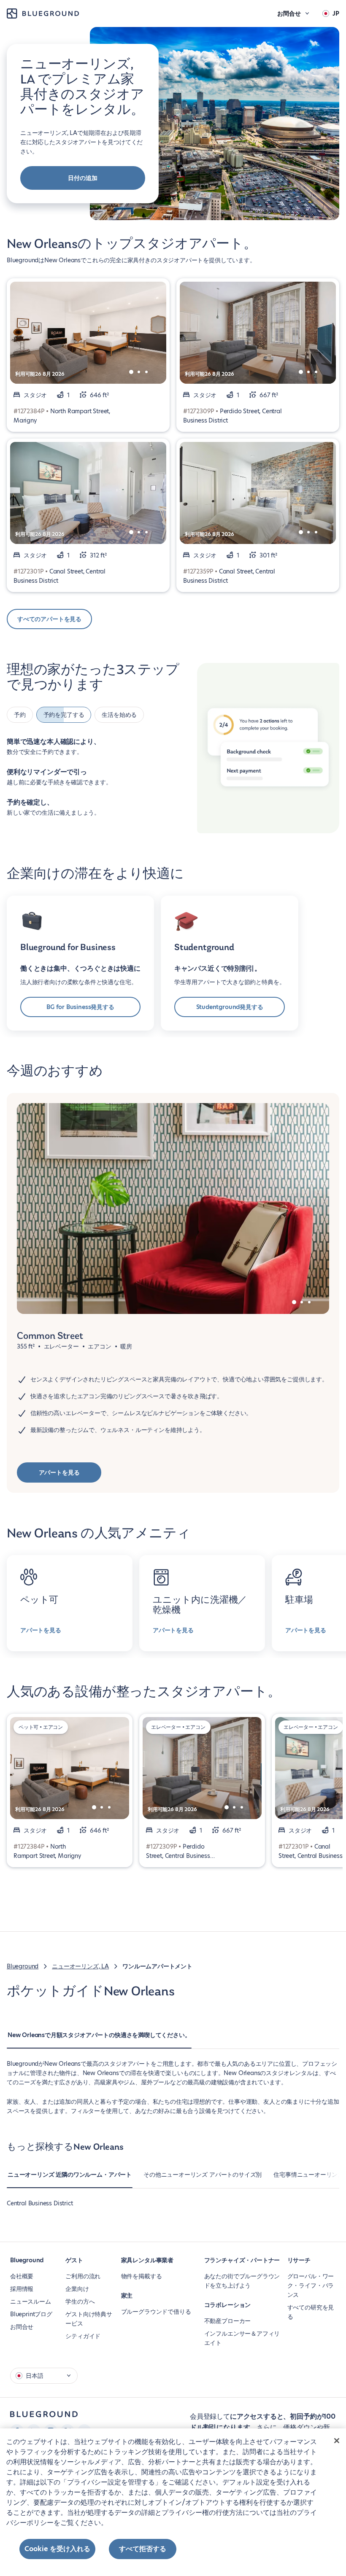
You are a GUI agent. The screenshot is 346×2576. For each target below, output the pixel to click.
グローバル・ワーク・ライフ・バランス (311, 2285)
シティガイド (83, 2336)
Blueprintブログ (31, 2314)
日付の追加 (82, 178)
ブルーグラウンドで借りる (156, 2312)
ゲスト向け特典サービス (89, 2319)
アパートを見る (59, 1472)
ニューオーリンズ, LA (80, 1966)
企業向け (77, 2289)
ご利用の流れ (83, 2276)
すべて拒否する (143, 2549)
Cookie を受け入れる (57, 2549)
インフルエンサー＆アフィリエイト (242, 2338)
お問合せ (22, 2327)
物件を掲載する (142, 2276)
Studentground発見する (230, 1007)
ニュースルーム (31, 2301)
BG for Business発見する (80, 1007)
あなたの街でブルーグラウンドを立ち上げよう (242, 2281)
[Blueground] (44, 2414)
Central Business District (40, 2203)
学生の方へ (80, 2301)
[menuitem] (99, 2039)
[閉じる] (337, 2441)
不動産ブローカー (228, 2321)
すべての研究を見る (311, 2312)
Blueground (23, 1966)
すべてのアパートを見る (49, 619)
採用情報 (22, 2289)
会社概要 (22, 2276)
